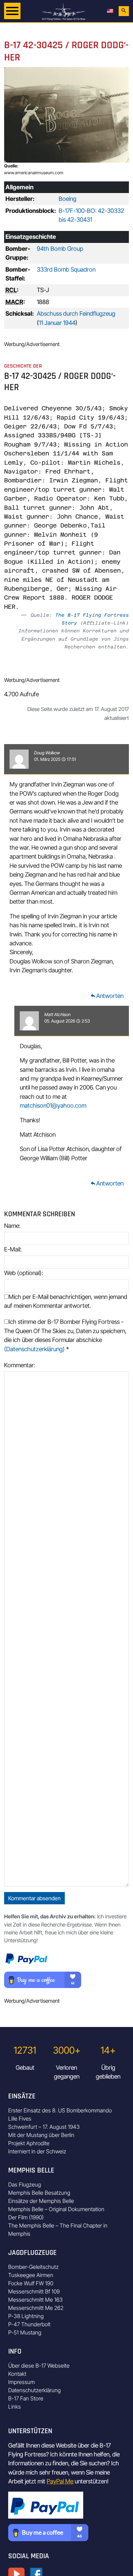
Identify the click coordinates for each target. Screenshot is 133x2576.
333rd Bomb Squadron (66, 269)
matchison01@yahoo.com (53, 1105)
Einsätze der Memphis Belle (41, 2201)
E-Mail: (13, 1249)
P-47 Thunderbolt (29, 2324)
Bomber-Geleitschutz (33, 2267)
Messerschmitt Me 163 (35, 2300)
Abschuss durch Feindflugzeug (76, 313)
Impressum (21, 2382)
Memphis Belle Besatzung (39, 2193)
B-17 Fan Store (26, 2398)
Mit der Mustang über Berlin (41, 2135)
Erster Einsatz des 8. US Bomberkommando (60, 2110)
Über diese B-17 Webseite (39, 2366)
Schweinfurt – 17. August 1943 (44, 2127)
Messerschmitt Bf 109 (34, 2291)
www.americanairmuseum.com (34, 173)
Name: (12, 1226)
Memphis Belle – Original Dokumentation (56, 2209)
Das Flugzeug (25, 2184)
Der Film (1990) (26, 2217)
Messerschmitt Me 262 (36, 2308)
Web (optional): (24, 1273)
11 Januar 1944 (57, 323)
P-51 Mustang (25, 2332)
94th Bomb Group (60, 249)
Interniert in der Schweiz (37, 2151)
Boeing (68, 199)
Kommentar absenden (34, 1898)
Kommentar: (20, 1365)
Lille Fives (20, 2119)
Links (14, 2407)
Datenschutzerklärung (34, 2390)
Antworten (107, 996)
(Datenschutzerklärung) (34, 1349)
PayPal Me (60, 2481)
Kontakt (17, 2374)
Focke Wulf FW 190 (31, 2283)
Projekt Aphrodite (29, 2143)
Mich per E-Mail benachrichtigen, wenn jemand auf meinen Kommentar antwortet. (66, 1301)
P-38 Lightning (26, 2316)
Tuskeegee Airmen (31, 2275)
